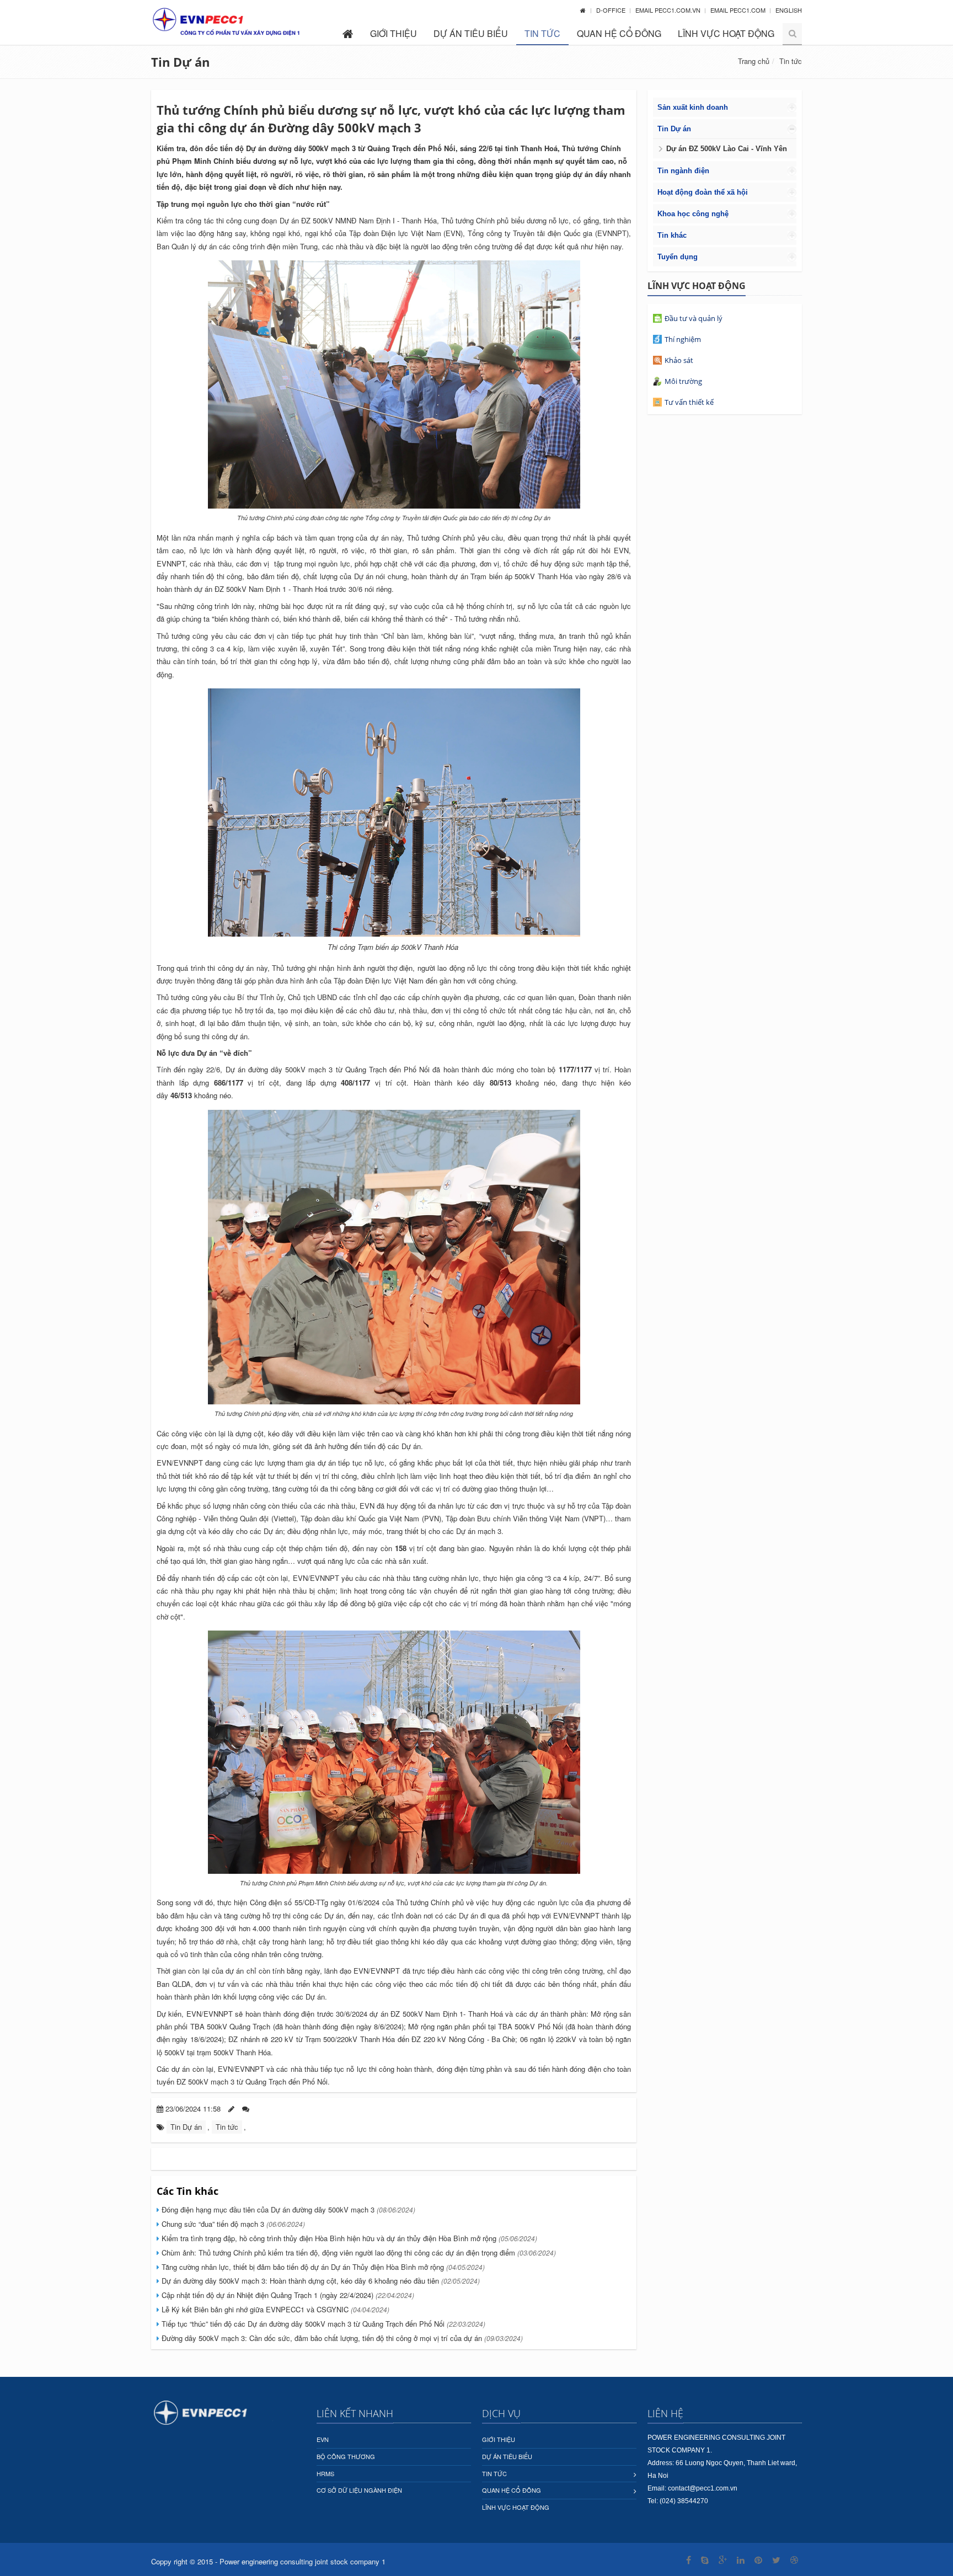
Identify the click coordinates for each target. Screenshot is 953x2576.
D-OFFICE (612, 10)
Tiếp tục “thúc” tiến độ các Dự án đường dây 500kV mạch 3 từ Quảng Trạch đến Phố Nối (322, 2324)
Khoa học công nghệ (693, 214)
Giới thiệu (393, 33)
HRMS (325, 2473)
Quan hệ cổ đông (619, 33)
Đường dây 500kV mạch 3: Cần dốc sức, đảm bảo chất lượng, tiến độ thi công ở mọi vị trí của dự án (341, 2338)
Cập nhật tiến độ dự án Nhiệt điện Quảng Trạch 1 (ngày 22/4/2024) (287, 2295)
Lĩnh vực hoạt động (726, 33)
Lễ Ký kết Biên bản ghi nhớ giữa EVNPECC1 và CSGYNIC (274, 2309)
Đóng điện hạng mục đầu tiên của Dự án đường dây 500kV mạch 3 (287, 2209)
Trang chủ (754, 61)
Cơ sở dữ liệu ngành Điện (359, 2490)
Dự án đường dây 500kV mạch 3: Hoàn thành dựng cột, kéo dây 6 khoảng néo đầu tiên (320, 2281)
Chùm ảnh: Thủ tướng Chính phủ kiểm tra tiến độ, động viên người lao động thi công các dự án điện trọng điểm (358, 2252)
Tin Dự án (180, 62)
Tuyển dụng (678, 257)
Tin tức (542, 33)
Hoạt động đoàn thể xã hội (703, 192)
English (789, 10)
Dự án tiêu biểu (471, 33)
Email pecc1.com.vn (669, 10)
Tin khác (672, 235)
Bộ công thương (346, 2456)
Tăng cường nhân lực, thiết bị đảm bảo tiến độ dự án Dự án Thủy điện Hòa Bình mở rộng (322, 2267)
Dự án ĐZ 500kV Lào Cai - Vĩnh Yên (727, 149)
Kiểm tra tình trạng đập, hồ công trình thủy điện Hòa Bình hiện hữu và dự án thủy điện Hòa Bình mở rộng (348, 2238)
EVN (323, 2439)
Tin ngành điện (683, 171)
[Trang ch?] (583, 10)
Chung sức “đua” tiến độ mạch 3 (232, 2224)
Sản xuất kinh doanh (693, 107)
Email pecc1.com (739, 10)
